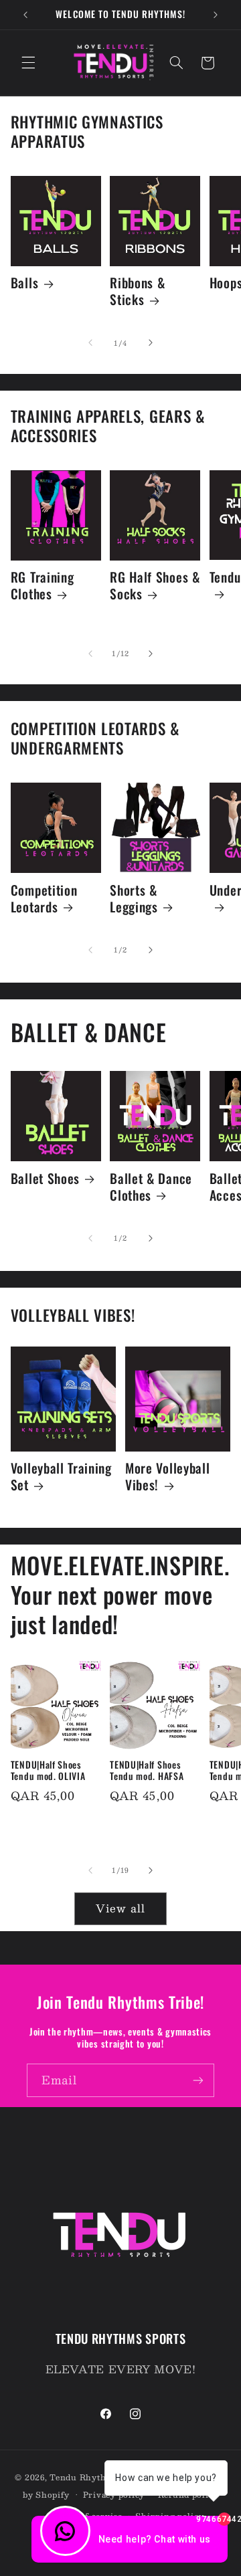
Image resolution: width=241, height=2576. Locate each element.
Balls (24, 283)
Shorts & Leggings (134, 899)
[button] (28, 63)
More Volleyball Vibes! (167, 1477)
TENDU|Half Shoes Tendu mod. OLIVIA (48, 1771)
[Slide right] (151, 343)
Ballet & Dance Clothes (151, 1187)
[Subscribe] (198, 2080)
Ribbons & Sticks (137, 292)
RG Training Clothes (43, 586)
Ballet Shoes (45, 1179)
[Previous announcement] (25, 15)
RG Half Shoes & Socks (155, 586)
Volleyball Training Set (61, 1477)
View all (120, 1908)
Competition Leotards (44, 899)
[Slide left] (90, 343)
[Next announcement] (216, 15)
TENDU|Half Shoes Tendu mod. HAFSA (147, 1771)
